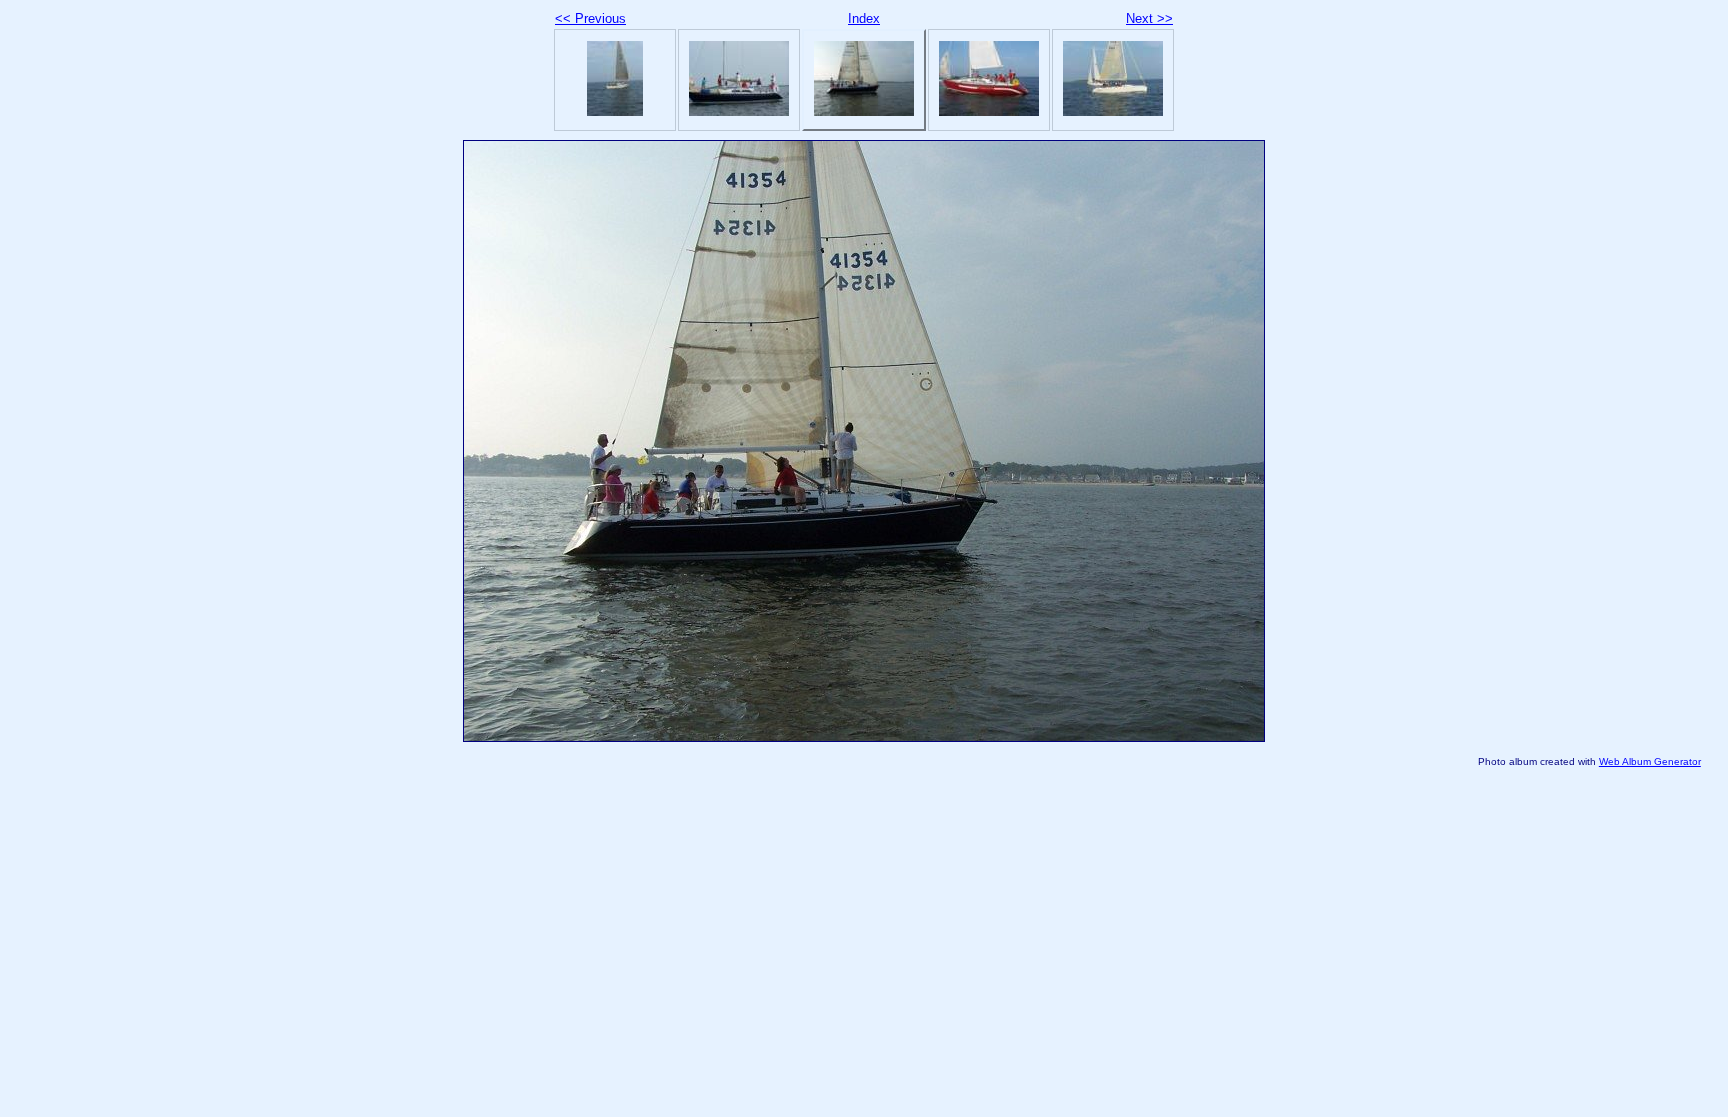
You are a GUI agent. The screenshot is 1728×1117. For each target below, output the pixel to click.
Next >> (1149, 18)
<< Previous (590, 18)
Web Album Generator (1650, 761)
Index (864, 18)
